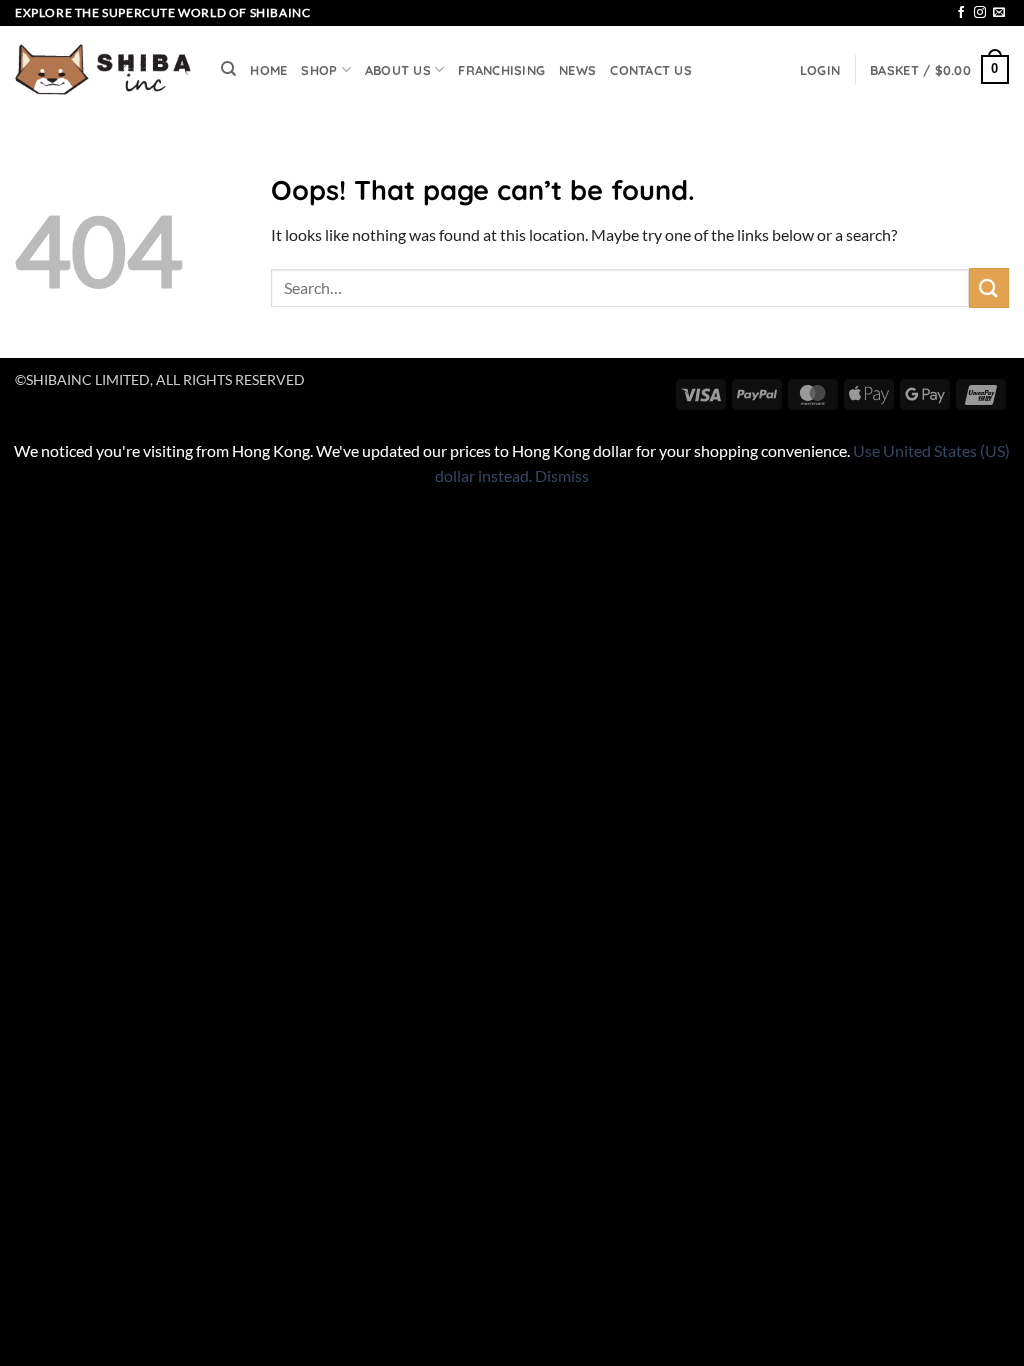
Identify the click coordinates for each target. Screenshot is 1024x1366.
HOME (268, 70)
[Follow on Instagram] (980, 13)
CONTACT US (651, 70)
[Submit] (989, 287)
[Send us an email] (999, 13)
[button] (820, 70)
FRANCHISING (501, 70)
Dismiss (562, 475)
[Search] (228, 69)
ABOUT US (398, 70)
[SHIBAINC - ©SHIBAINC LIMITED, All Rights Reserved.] (103, 70)
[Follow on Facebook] (961, 13)
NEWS (577, 70)
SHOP (319, 70)
